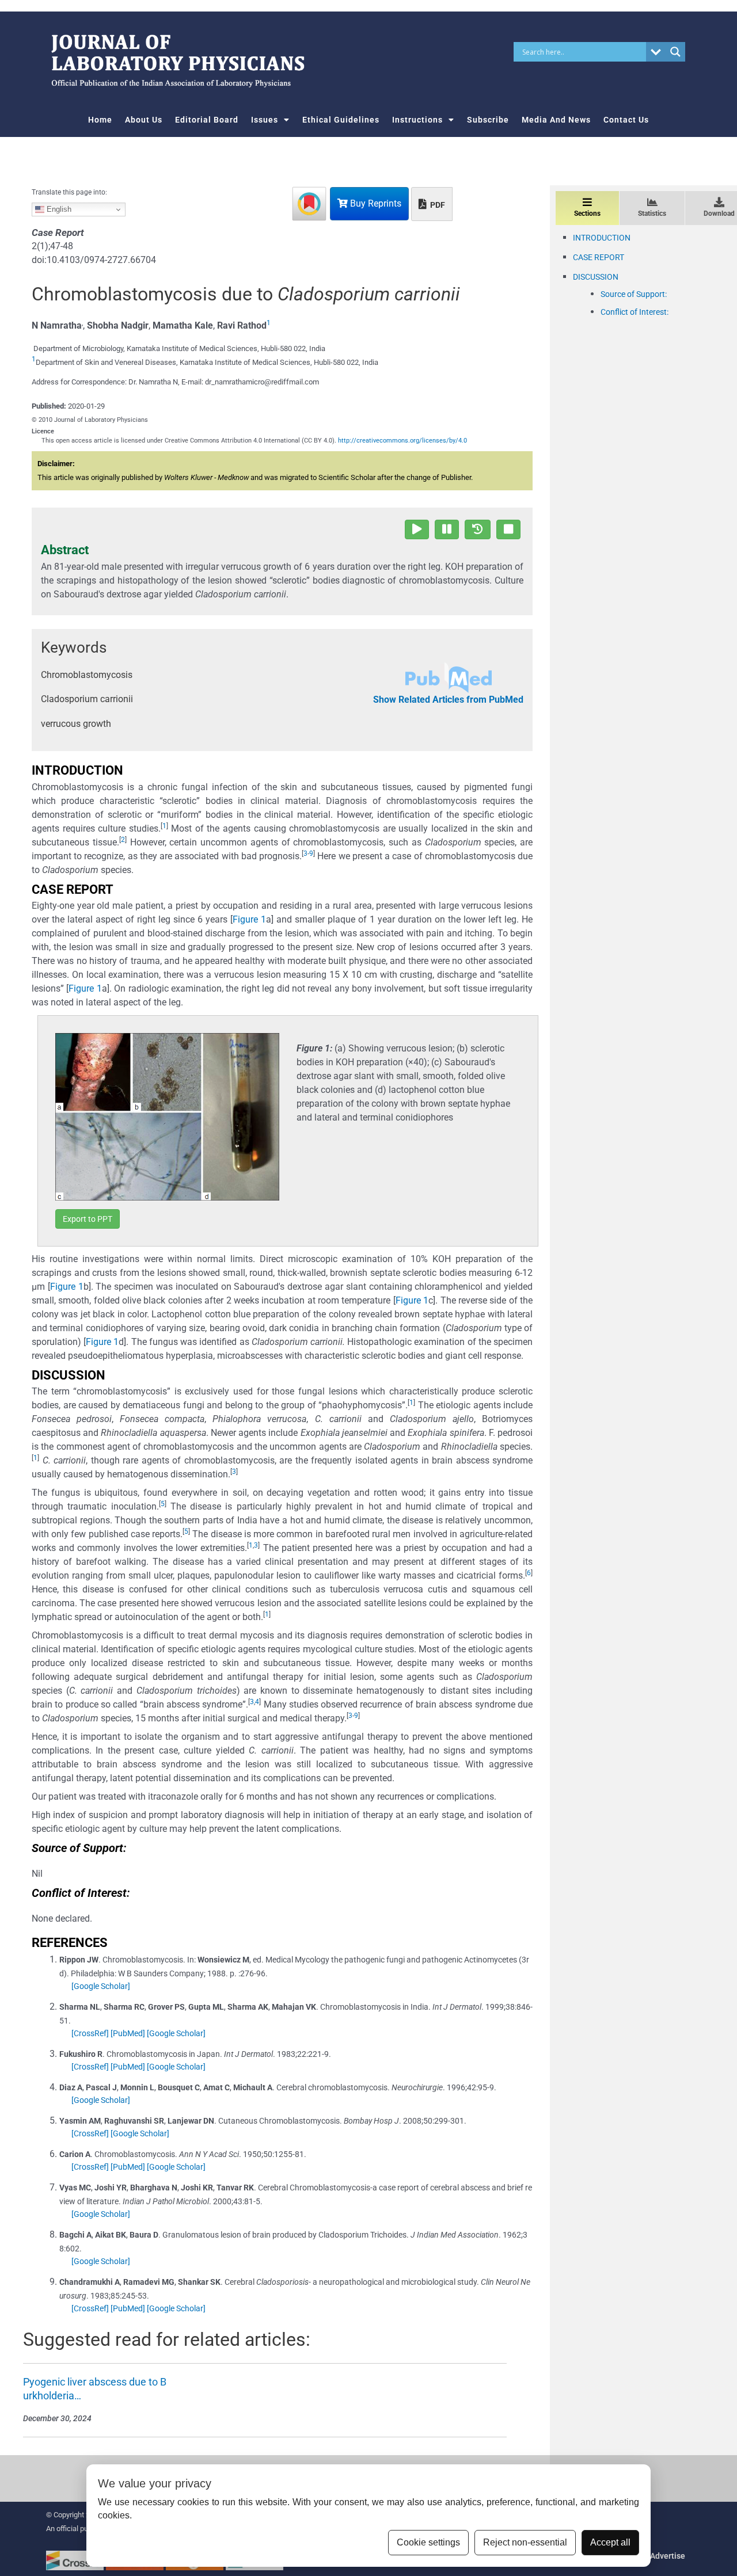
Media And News (556, 120)
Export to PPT (88, 1219)
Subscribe (488, 120)
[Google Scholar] (101, 1986)
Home (100, 120)
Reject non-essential (525, 2542)
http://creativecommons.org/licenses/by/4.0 (402, 441)
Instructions (417, 120)
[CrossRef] (90, 2033)
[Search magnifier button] (675, 52)
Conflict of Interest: (635, 312)
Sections (587, 214)
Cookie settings (428, 2542)
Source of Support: (634, 294)
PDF (437, 205)
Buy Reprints (375, 203)
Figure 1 (249, 919)
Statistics (652, 214)
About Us (144, 120)
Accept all (610, 2542)
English (58, 209)
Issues (265, 120)
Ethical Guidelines (341, 120)
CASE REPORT (599, 257)
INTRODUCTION (602, 238)
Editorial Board (207, 120)
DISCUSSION (596, 277)
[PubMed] (128, 2033)
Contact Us (626, 120)
